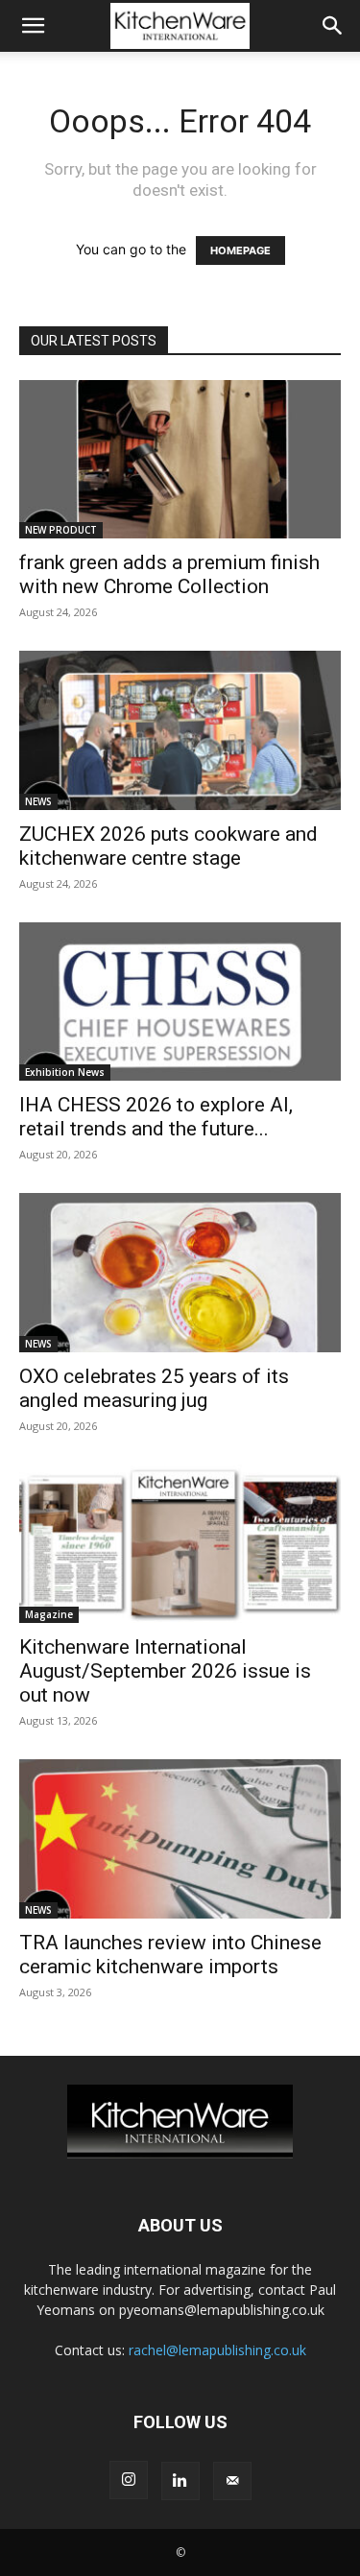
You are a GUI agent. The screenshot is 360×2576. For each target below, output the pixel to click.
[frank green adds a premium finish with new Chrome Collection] (180, 459)
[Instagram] (129, 2480)
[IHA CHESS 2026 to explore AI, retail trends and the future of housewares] (180, 1002)
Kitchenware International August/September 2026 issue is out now (165, 1671)
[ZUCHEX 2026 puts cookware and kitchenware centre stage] (180, 730)
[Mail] (232, 2481)
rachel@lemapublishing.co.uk (217, 2350)
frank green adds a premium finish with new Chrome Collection (169, 574)
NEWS (38, 801)
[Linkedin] (180, 2481)
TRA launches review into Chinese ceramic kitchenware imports (170, 1955)
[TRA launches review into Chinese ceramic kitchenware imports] (180, 1838)
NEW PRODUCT (61, 530)
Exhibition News (65, 1072)
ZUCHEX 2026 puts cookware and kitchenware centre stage (168, 846)
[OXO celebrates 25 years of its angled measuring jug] (180, 1272)
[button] (33, 26)
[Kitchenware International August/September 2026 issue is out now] (180, 1544)
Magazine (49, 1614)
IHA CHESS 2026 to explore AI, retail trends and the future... (156, 1117)
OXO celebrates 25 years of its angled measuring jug (154, 1388)
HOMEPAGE (240, 250)
